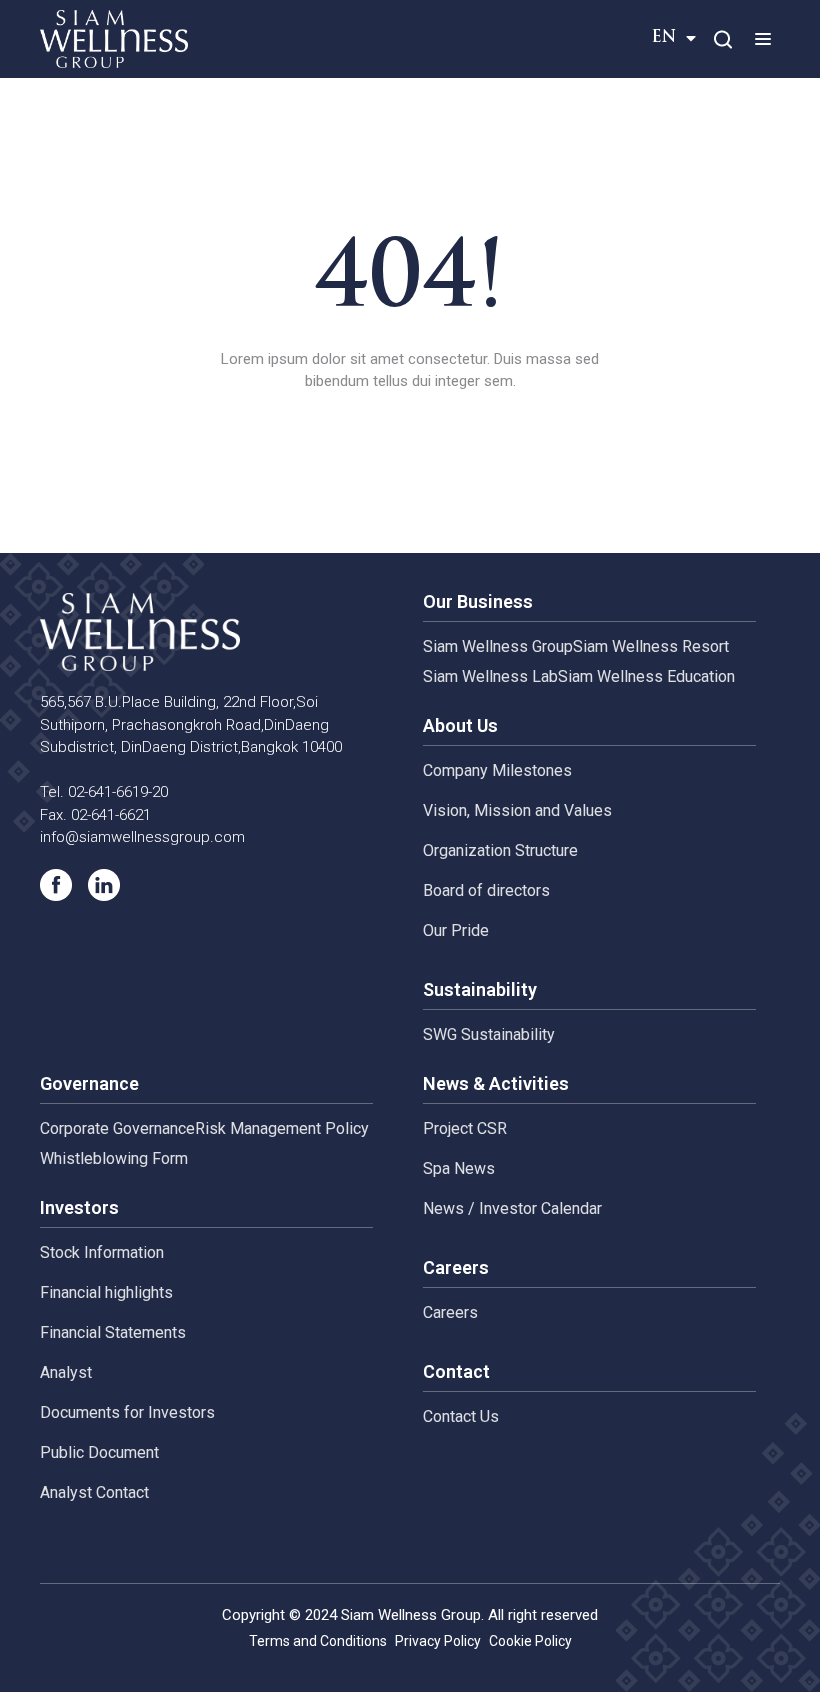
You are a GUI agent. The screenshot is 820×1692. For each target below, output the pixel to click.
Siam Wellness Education (646, 676)
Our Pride (456, 930)
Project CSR (465, 1128)
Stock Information (102, 1252)
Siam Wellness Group (498, 646)
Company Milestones (497, 770)
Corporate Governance (117, 1128)
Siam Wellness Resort (651, 646)
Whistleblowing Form (114, 1158)
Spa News (459, 1168)
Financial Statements (113, 1332)
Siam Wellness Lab (490, 676)
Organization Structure (500, 850)
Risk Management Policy (282, 1128)
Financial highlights (106, 1292)
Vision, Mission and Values (517, 810)
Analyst (66, 1372)
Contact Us (461, 1416)
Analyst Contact (94, 1492)
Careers (450, 1312)
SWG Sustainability (489, 1034)
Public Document (99, 1452)
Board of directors (486, 890)
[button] (762, 38)
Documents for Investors (127, 1412)
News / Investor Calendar (512, 1208)
